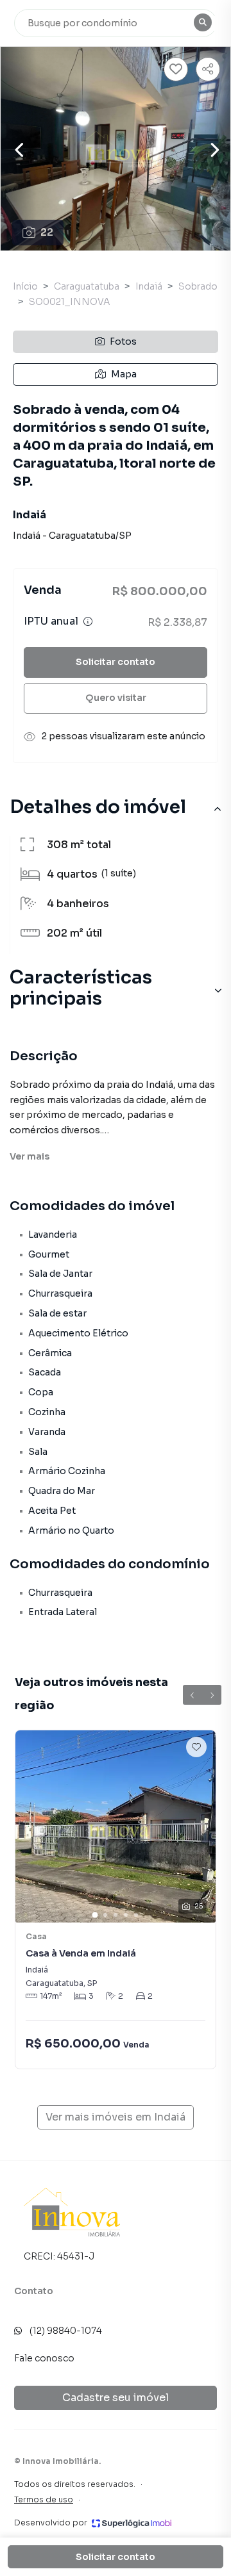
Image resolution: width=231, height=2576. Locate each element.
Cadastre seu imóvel (116, 2398)
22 (47, 232)
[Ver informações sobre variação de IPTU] (88, 621)
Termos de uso (44, 2499)
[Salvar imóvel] (176, 69)
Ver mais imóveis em (116, 2117)
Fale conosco (44, 2358)
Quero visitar (116, 698)
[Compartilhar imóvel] (208, 69)
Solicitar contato (116, 662)
